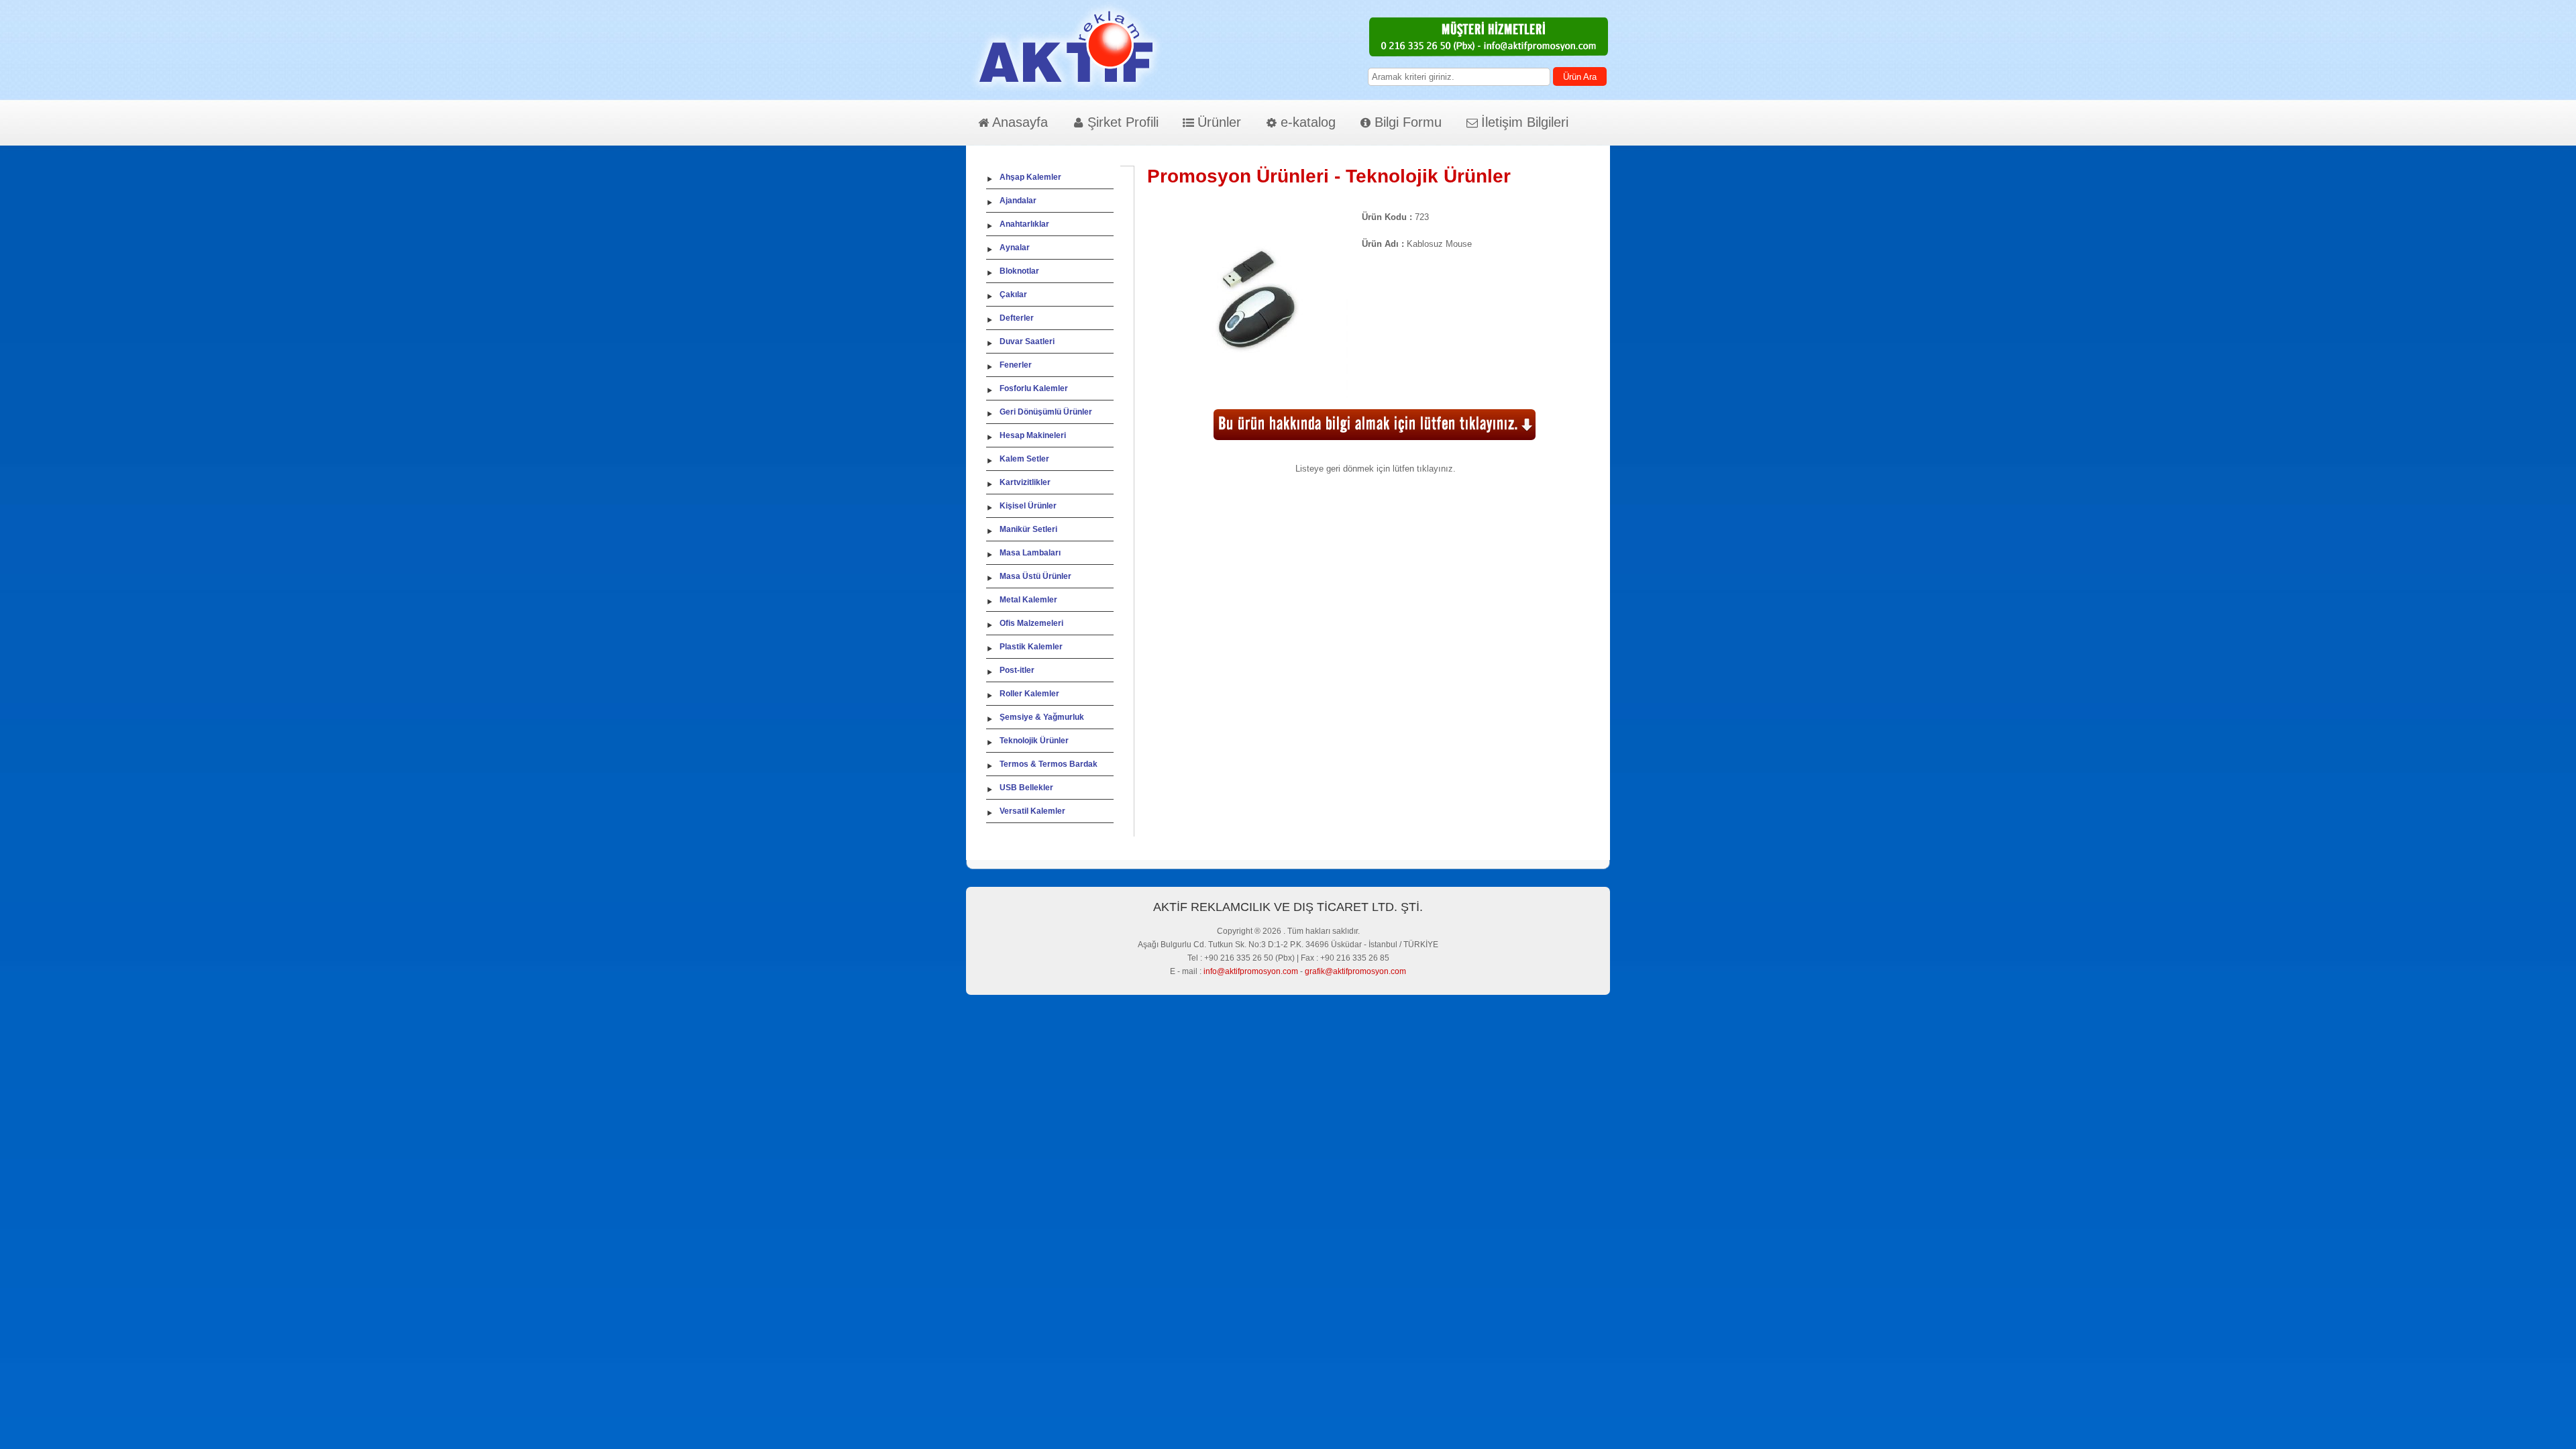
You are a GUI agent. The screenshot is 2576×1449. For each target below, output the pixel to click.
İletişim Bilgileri (1525, 122)
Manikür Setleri (1028, 529)
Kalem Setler (1024, 459)
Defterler (1017, 318)
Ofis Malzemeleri (1031, 623)
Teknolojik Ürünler (1034, 741)
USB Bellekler (1026, 788)
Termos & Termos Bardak (1049, 764)
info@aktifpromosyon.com (1251, 971)
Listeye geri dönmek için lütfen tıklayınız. (1376, 469)
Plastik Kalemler (1031, 647)
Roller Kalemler (1029, 694)
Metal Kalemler (1028, 600)
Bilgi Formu (1408, 122)
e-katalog (1308, 122)
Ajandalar (1018, 201)
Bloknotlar (1019, 271)
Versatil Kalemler (1032, 811)
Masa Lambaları (1030, 553)
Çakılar (1013, 294)
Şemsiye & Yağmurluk (1042, 717)
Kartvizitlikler (1025, 482)
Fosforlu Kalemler (1034, 388)
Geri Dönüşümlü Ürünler (1046, 412)
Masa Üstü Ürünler (1035, 576)
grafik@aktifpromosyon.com (1355, 971)
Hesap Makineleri (1033, 435)
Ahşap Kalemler (1030, 177)
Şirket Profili (1123, 122)
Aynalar (1015, 248)
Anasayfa (1020, 122)
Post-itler (1017, 670)
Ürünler (1219, 122)
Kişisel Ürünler (1028, 506)
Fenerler (1016, 365)
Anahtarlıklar (1024, 224)
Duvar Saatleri (1027, 341)
